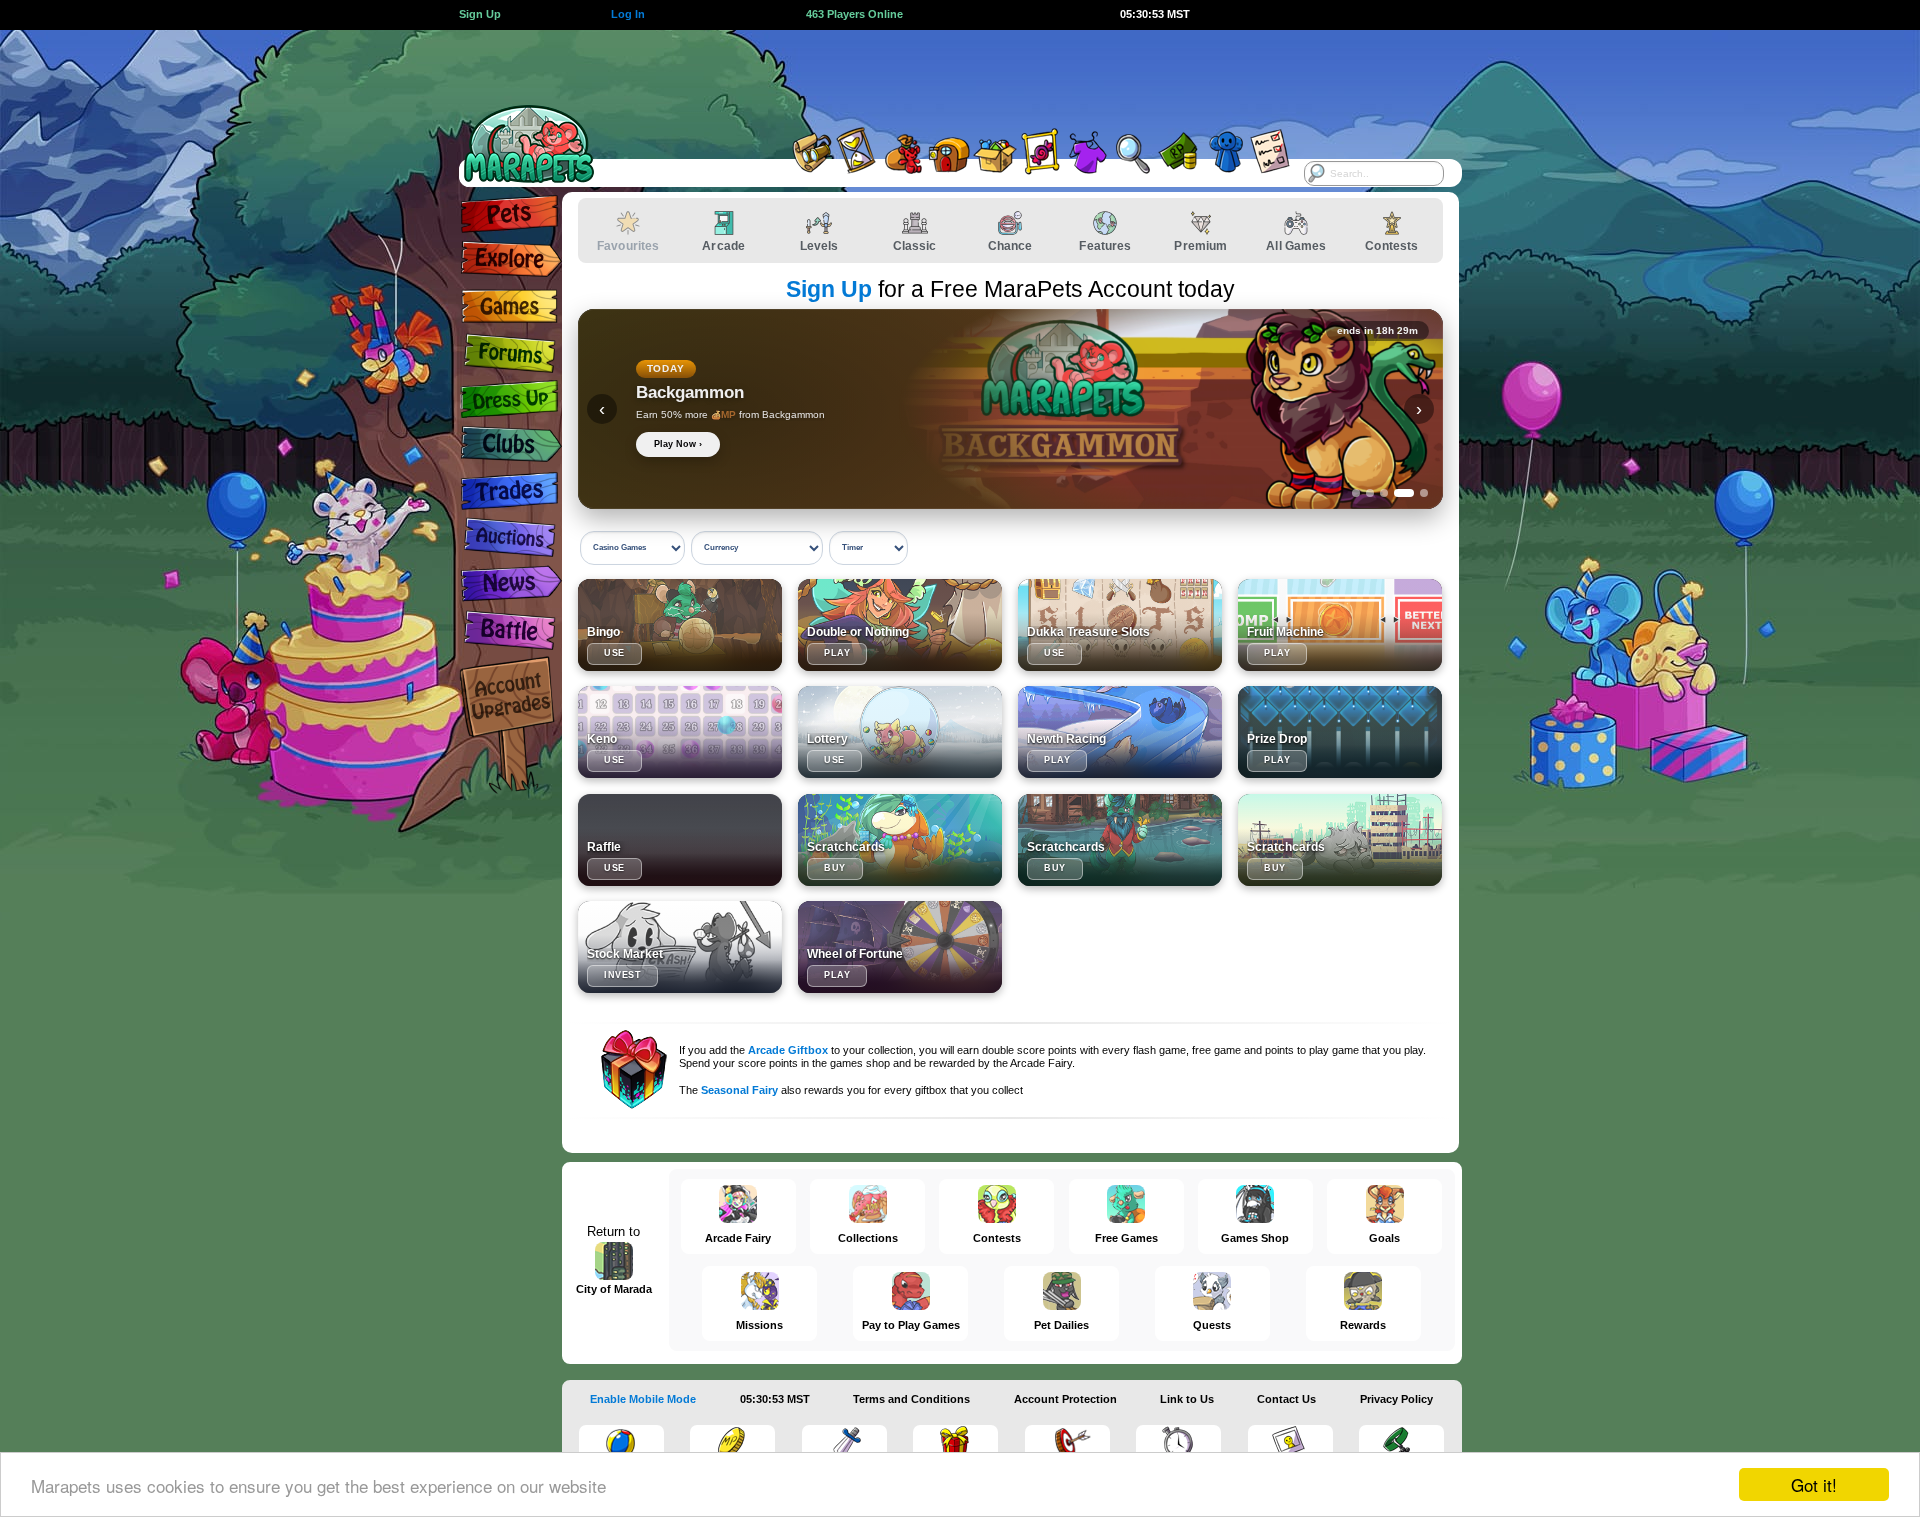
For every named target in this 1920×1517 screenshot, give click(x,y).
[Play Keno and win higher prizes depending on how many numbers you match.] (680, 732)
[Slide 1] (1356, 493)
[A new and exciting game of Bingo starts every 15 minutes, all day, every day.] (680, 625)
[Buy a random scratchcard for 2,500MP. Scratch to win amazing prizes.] (900, 840)
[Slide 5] (1424, 493)
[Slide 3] (1384, 493)
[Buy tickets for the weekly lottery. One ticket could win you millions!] (900, 732)
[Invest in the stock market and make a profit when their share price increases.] (680, 947)
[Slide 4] (1404, 493)
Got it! (1814, 1484)
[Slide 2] (1370, 493)
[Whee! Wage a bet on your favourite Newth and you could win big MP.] (1120, 732)
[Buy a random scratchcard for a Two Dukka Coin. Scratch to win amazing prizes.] (1120, 840)
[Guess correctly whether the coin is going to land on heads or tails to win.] (900, 625)
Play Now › (678, 444)
